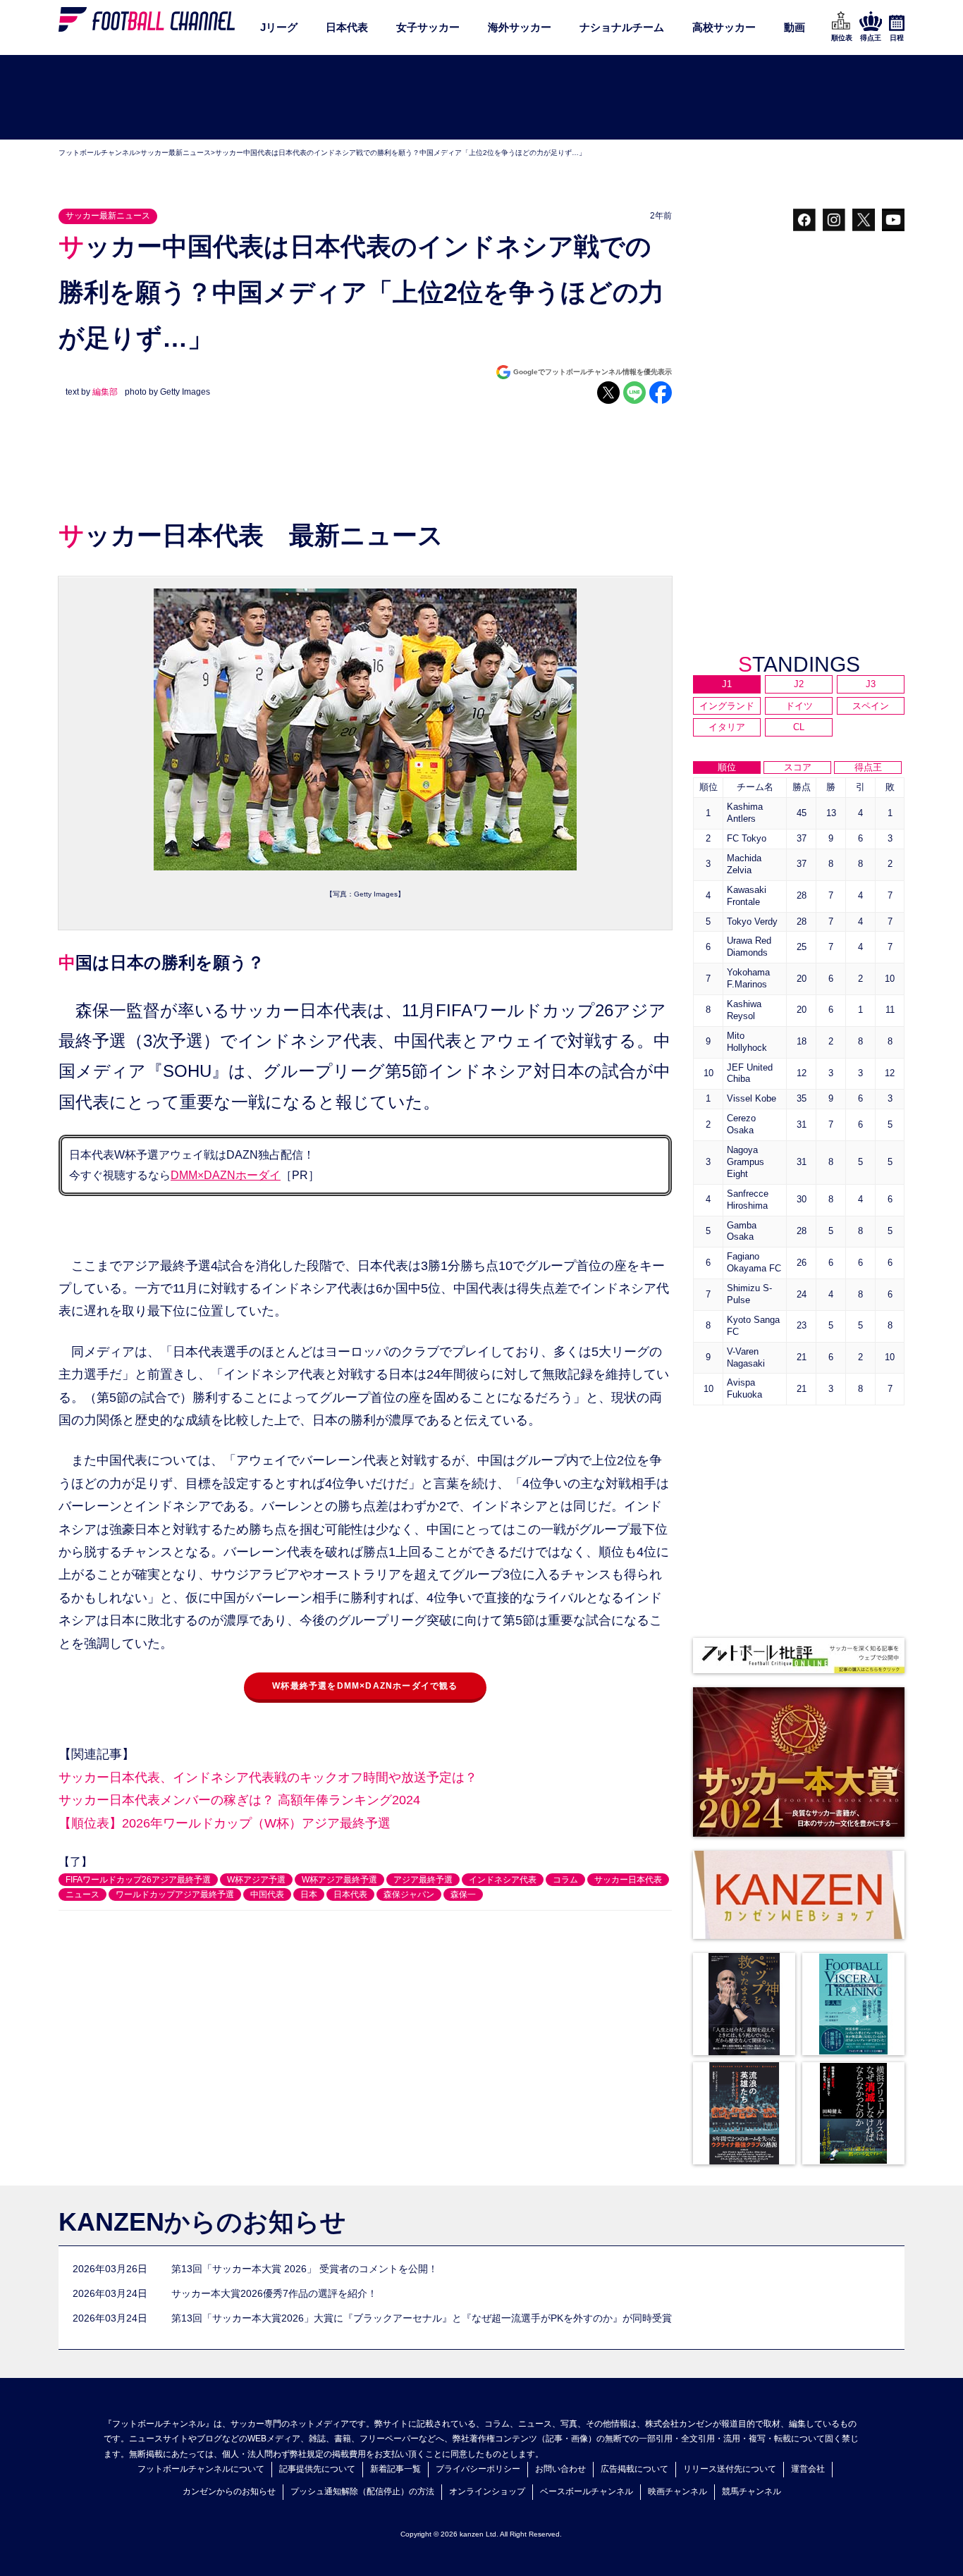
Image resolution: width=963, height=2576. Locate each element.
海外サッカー (520, 27)
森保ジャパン (409, 1894)
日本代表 (347, 27)
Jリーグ (279, 27)
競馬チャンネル (752, 2491)
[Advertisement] (481, 98)
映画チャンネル (677, 2491)
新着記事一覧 (395, 2469)
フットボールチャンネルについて (201, 2469)
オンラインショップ (487, 2491)
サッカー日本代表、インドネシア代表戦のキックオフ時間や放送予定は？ (268, 1777)
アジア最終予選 (423, 1880)
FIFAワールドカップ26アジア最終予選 (138, 1880)
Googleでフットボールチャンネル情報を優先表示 (593, 372)
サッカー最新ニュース (176, 153)
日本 (309, 1894)
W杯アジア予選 (256, 1880)
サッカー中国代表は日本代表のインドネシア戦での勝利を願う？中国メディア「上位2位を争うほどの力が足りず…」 (400, 153)
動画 (795, 27)
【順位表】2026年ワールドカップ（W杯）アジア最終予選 (225, 1823)
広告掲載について (634, 2469)
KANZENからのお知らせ (202, 2222)
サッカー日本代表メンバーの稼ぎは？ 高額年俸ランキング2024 (239, 1800)
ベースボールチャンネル (587, 2491)
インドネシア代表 (503, 1880)
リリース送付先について (730, 2469)
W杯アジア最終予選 (339, 1880)
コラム (565, 1880)
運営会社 (808, 2469)
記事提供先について (317, 2469)
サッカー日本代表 (628, 1880)
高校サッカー (724, 27)
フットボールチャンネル (97, 153)
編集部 (105, 392)
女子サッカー (428, 27)
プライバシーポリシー (478, 2469)
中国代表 (267, 1894)
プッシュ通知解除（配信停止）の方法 (362, 2491)
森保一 (463, 1894)
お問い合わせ (560, 2469)
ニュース (82, 1894)
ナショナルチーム (622, 27)
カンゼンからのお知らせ (229, 2491)
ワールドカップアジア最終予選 (175, 1894)
